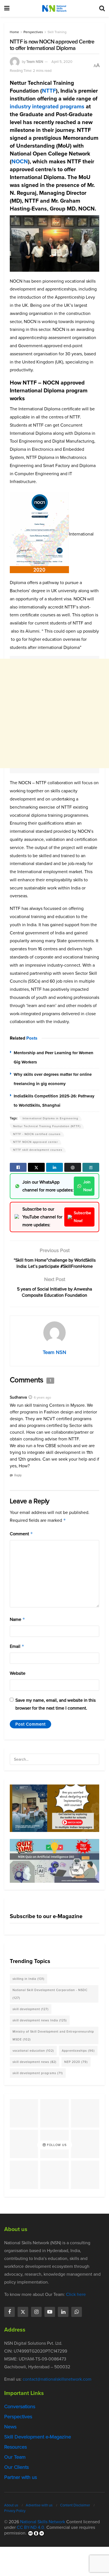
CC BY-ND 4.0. (31, 2527)
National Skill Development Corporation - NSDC (50, 1994)
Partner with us (21, 2477)
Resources (16, 2447)
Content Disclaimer (75, 2505)
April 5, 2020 (62, 62)
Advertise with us (39, 2505)
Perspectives (33, 32)
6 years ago (42, 1397)
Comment (21, 1534)
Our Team (15, 2457)
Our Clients (16, 2467)
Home (14, 32)
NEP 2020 (76, 2062)
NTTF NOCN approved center (35, 1142)
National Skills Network (43, 2521)
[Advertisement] (54, 713)
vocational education (33, 2051)
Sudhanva (18, 1397)
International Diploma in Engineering (50, 1118)
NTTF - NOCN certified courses (37, 1134)
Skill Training (57, 32)
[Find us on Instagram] (36, 2312)
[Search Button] (102, 8)
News (10, 2427)
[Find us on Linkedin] (63, 2312)
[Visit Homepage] (54, 8)
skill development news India (40, 2020)
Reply (18, 1475)
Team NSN (35, 62)
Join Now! (88, 1186)
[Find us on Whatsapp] (77, 2312)
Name (17, 1619)
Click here (76, 2294)
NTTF (49, 91)
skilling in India (29, 1979)
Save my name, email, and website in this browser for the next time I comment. (55, 1704)
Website (18, 1673)
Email (17, 1646)
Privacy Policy (15, 2510)
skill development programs (38, 2073)
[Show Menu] (7, 8)
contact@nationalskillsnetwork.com (57, 2379)
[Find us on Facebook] (10, 2312)
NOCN (20, 161)
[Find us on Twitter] (23, 2312)
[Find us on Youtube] (50, 2312)
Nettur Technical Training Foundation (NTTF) (47, 1126)
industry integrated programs (47, 106)
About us (11, 2505)
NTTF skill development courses (38, 1150)
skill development (31, 2009)
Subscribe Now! (82, 1217)
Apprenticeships (78, 2051)
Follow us (56, 2145)
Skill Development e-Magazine (38, 2437)
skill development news (35, 2062)
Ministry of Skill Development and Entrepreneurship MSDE (53, 2035)
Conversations (20, 2406)
